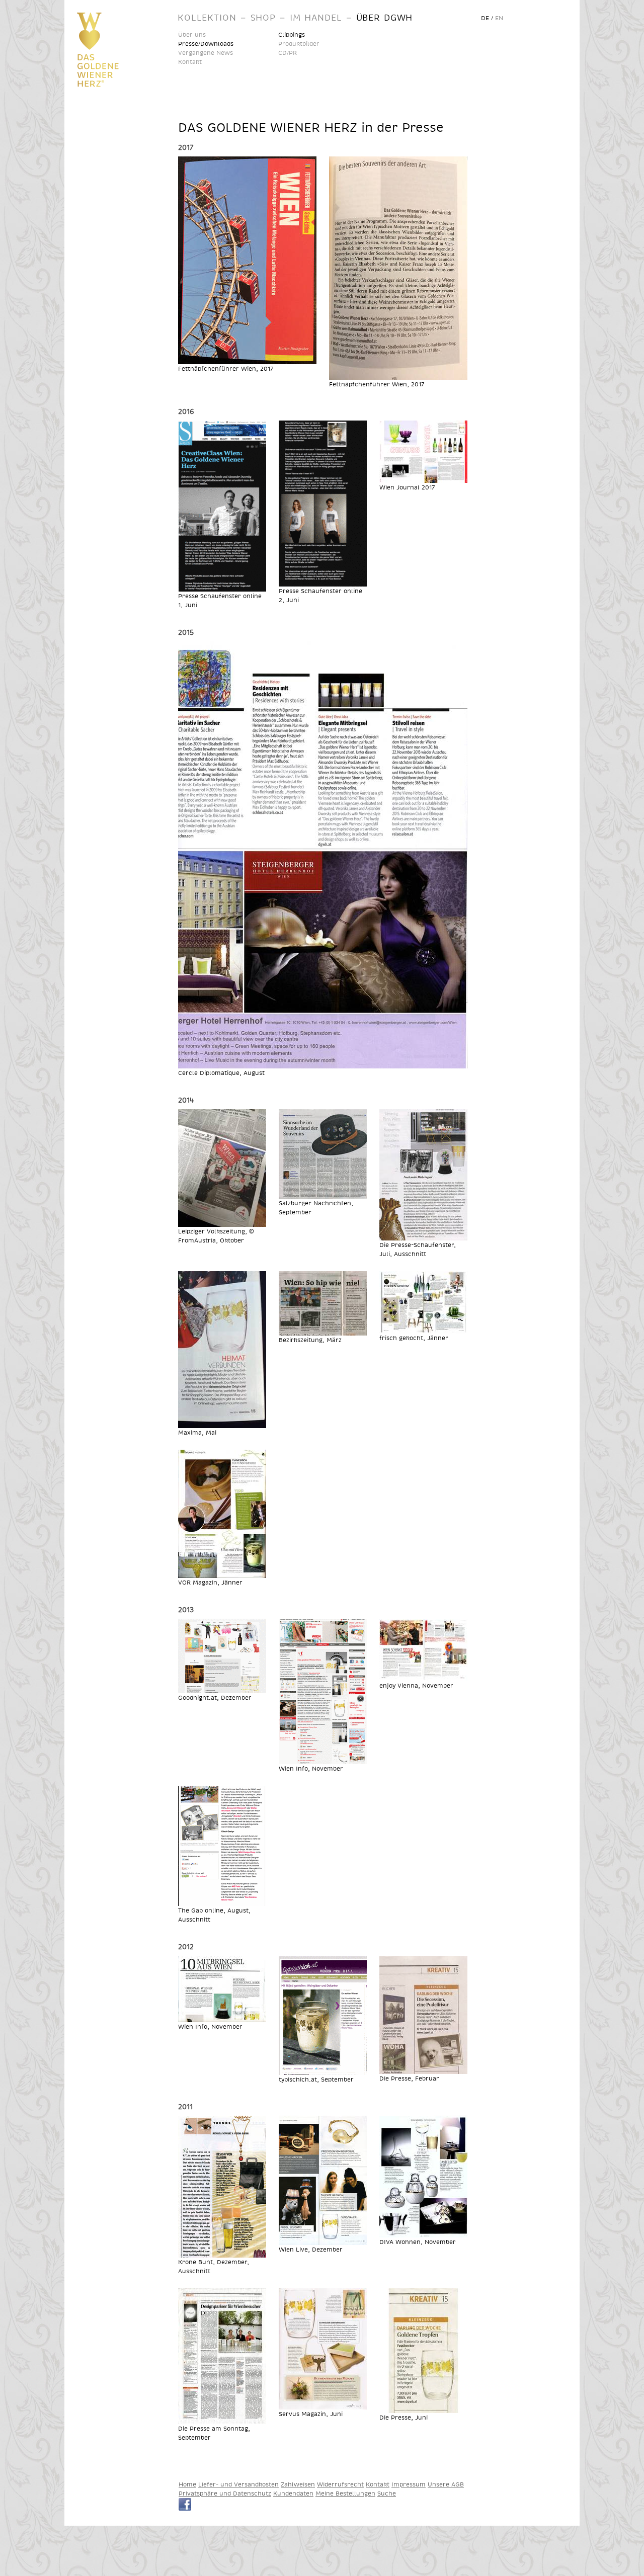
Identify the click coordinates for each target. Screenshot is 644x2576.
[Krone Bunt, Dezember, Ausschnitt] (222, 2253)
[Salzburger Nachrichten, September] (323, 1194)
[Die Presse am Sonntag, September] (222, 2419)
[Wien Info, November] (323, 1759)
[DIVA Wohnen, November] (423, 2233)
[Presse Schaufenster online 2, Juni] (323, 582)
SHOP (263, 17)
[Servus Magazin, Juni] (323, 2405)
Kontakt (190, 62)
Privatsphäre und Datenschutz (225, 2493)
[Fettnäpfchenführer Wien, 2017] (247, 359)
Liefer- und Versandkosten (238, 2484)
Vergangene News (206, 53)
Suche (387, 2493)
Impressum (409, 2484)
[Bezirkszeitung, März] (323, 1331)
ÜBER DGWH (385, 17)
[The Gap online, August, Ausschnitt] (222, 1901)
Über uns (192, 34)
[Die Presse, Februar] (423, 2069)
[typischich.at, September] (323, 2070)
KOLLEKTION (207, 17)
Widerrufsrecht (340, 2484)
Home (187, 2484)
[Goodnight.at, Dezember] (222, 1688)
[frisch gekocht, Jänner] (423, 1329)
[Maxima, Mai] (222, 1423)
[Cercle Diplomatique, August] (323, 1064)
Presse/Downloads (206, 44)
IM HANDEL (316, 17)
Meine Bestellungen (345, 2493)
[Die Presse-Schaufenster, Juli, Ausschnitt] (423, 1236)
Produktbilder (299, 44)
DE (485, 18)
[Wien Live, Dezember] (323, 2240)
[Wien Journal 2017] (423, 478)
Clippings (292, 34)
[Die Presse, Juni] (423, 2408)
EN (499, 18)
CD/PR (288, 53)
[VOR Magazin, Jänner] (222, 1573)
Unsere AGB (446, 2484)
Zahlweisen (298, 2484)
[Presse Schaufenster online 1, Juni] (222, 587)
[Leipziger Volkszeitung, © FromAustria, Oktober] (222, 1222)
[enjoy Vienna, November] (423, 1676)
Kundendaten (293, 2493)
